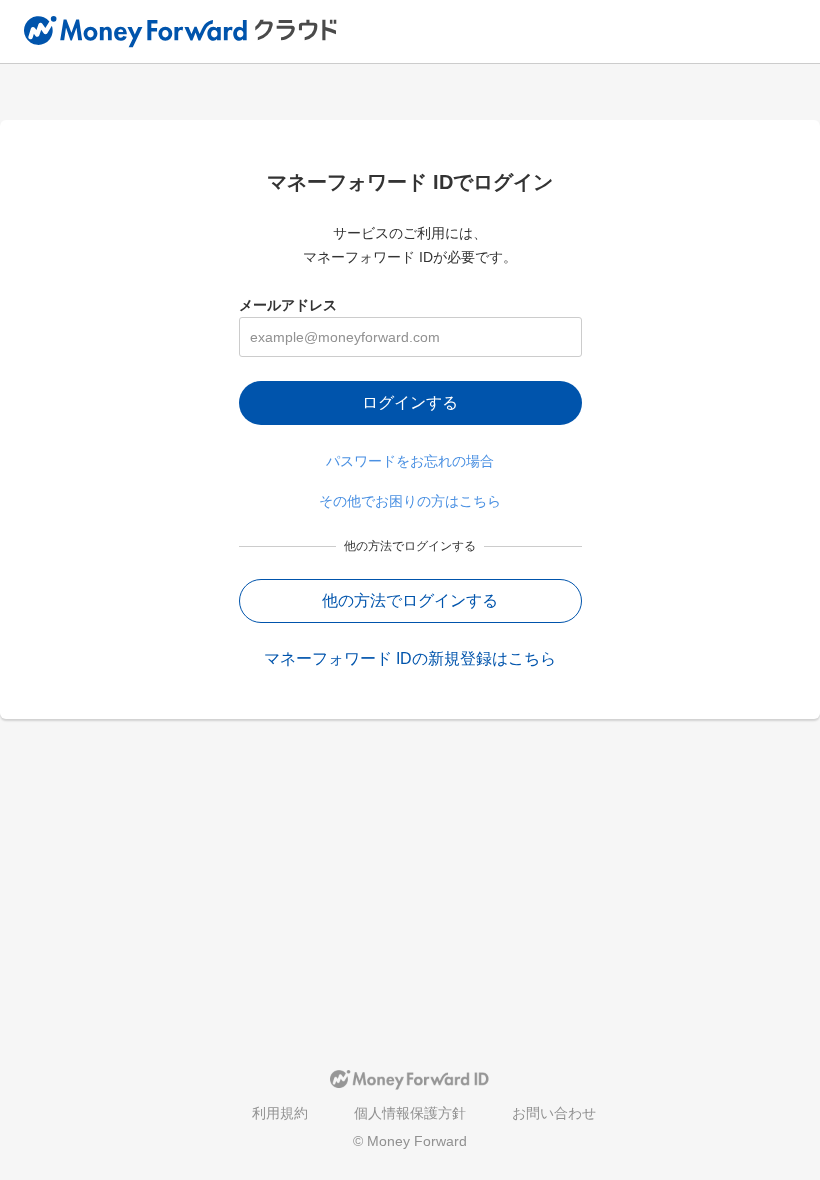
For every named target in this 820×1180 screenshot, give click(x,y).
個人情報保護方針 (410, 1113)
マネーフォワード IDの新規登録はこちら (410, 658)
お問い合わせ (554, 1113)
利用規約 (280, 1113)
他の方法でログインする (410, 600)
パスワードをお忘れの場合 (410, 461)
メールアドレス (288, 305)
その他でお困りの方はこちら (410, 501)
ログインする (410, 402)
